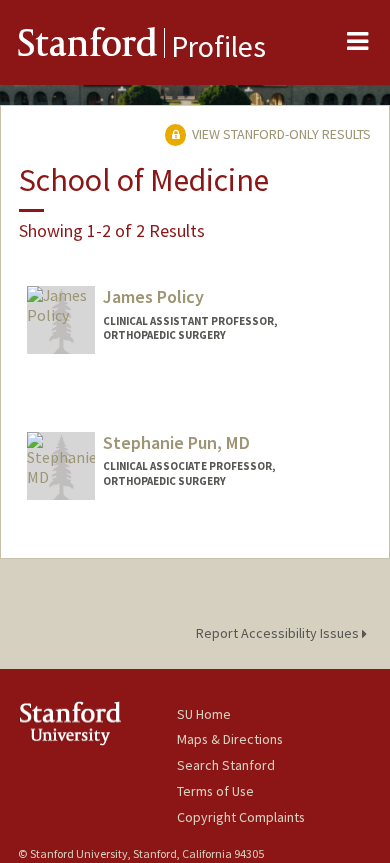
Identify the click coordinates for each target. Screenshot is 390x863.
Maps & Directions (230, 739)
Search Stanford (226, 765)
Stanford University (97, 723)
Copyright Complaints (241, 817)
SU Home (204, 714)
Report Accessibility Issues (279, 633)
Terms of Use (215, 791)
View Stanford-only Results (280, 134)
